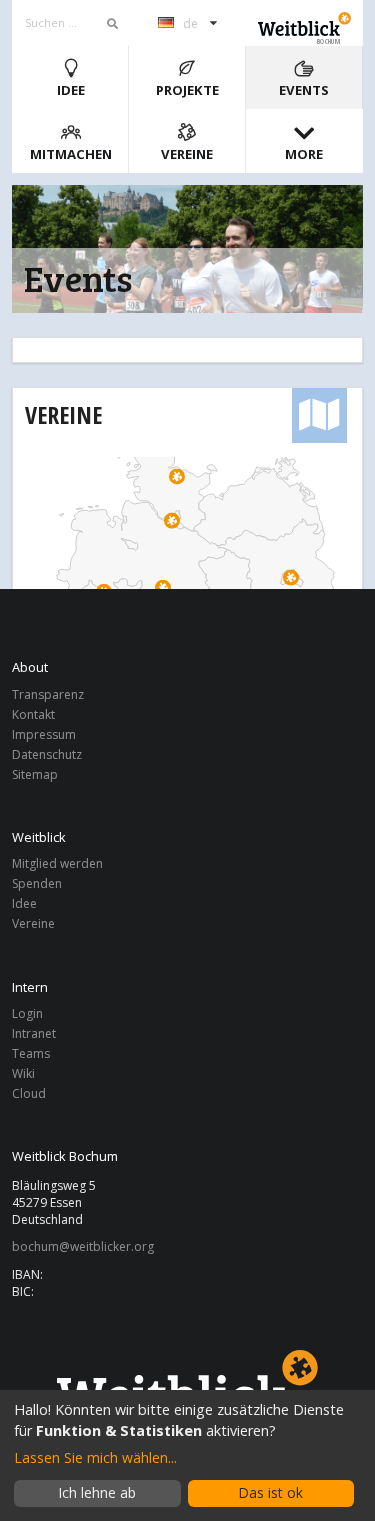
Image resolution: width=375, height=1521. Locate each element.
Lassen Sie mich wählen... (95, 1457)
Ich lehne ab (97, 1492)
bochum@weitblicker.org (83, 1247)
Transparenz (48, 695)
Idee (71, 90)
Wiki (23, 1073)
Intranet (34, 1033)
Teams (31, 1053)
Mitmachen (71, 154)
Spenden (37, 883)
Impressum (44, 734)
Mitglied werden (57, 864)
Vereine (187, 154)
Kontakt (33, 714)
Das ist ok (270, 1492)
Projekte (187, 90)
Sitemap (35, 774)
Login (27, 1014)
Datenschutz (47, 754)
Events (304, 90)
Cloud (29, 1093)
